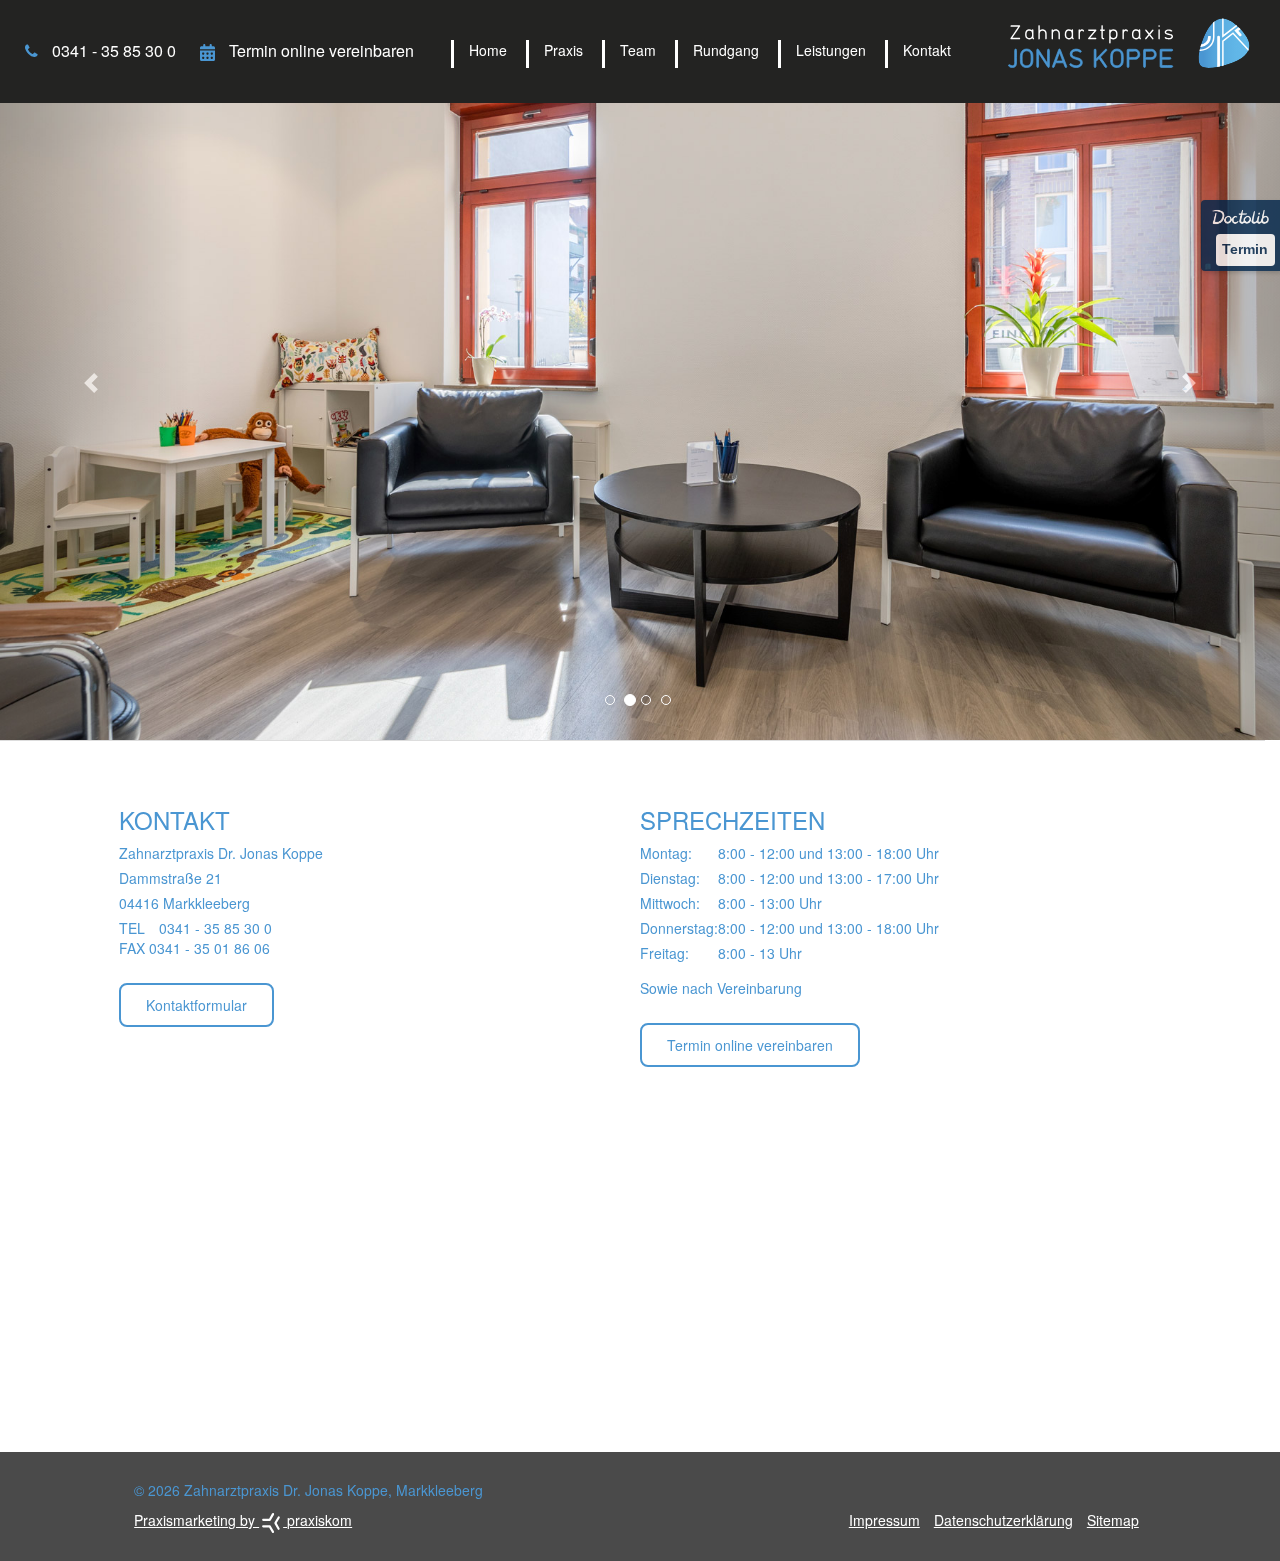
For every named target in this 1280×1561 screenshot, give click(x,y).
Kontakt (927, 50)
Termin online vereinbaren (750, 1045)
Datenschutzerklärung (1003, 1520)
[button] (96, 420)
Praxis (563, 50)
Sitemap (1113, 1520)
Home (488, 50)
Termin (1245, 249)
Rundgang (726, 50)
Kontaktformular (196, 1005)
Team (638, 50)
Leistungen (831, 50)
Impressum (884, 1520)
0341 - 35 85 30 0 (215, 928)
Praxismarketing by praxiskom (243, 1520)
